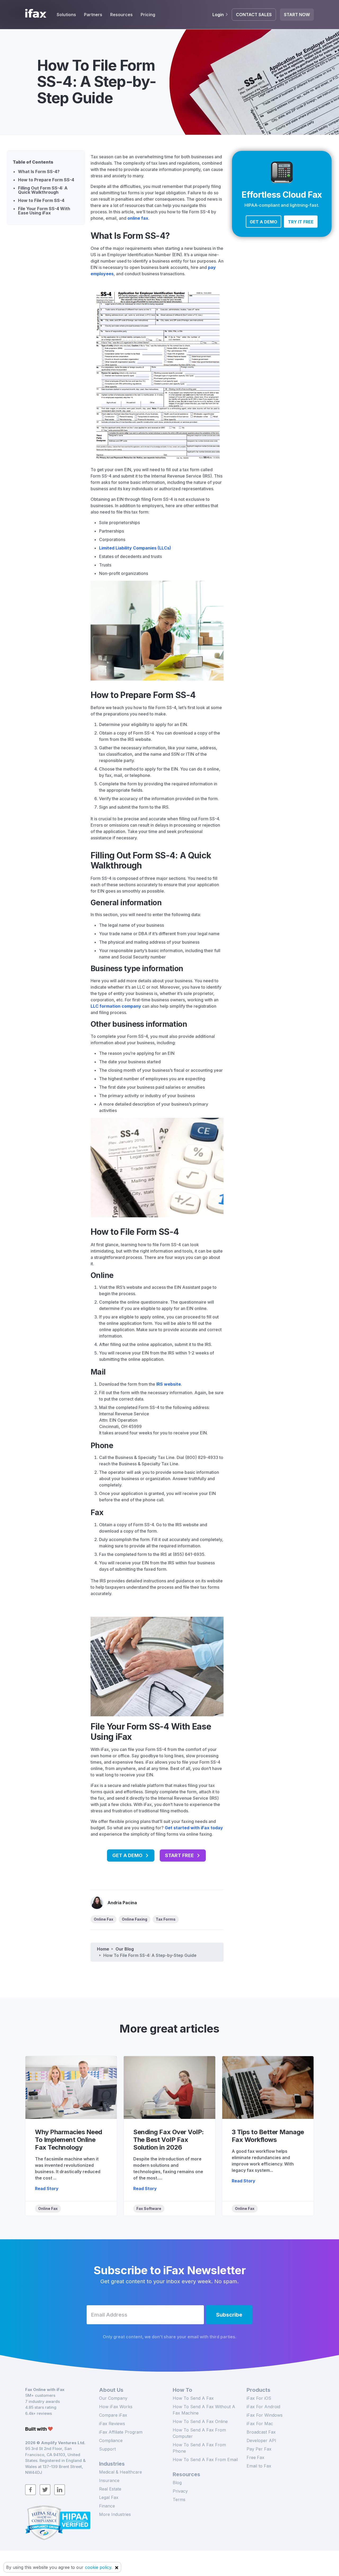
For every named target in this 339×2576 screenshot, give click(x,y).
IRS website (169, 1384)
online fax (138, 218)
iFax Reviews (112, 2424)
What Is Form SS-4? (39, 172)
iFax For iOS (259, 2398)
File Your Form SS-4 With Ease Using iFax (44, 211)
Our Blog (125, 1949)
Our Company (113, 2398)
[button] (264, 222)
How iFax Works (116, 2407)
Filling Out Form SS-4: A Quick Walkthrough (43, 190)
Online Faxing (135, 1919)
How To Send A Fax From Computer (199, 2433)
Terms (179, 2500)
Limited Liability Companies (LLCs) (135, 548)
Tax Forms (166, 1919)
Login (218, 15)
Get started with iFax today (194, 1828)
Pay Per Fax (259, 2449)
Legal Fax (109, 2497)
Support (107, 2449)
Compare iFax (113, 2415)
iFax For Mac (260, 2424)
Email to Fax (259, 2466)
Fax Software (149, 2208)
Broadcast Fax (261, 2432)
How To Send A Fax (193, 2398)
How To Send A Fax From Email (205, 2460)
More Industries (115, 2514)
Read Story (47, 2188)
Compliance (111, 2440)
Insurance (109, 2480)
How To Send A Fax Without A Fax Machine (204, 2410)
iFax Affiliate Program (121, 2432)
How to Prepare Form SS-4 (46, 180)
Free (255, 2457)
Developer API (261, 2440)
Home (103, 1949)
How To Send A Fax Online (200, 2421)
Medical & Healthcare (121, 2472)
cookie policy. (99, 2567)
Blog (177, 2483)
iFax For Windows (265, 2415)
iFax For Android (263, 2407)
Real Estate (110, 2489)
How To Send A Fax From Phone (199, 2448)
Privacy (180, 2491)
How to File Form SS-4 (41, 200)
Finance (107, 2506)
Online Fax (104, 1919)
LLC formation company (116, 1006)
